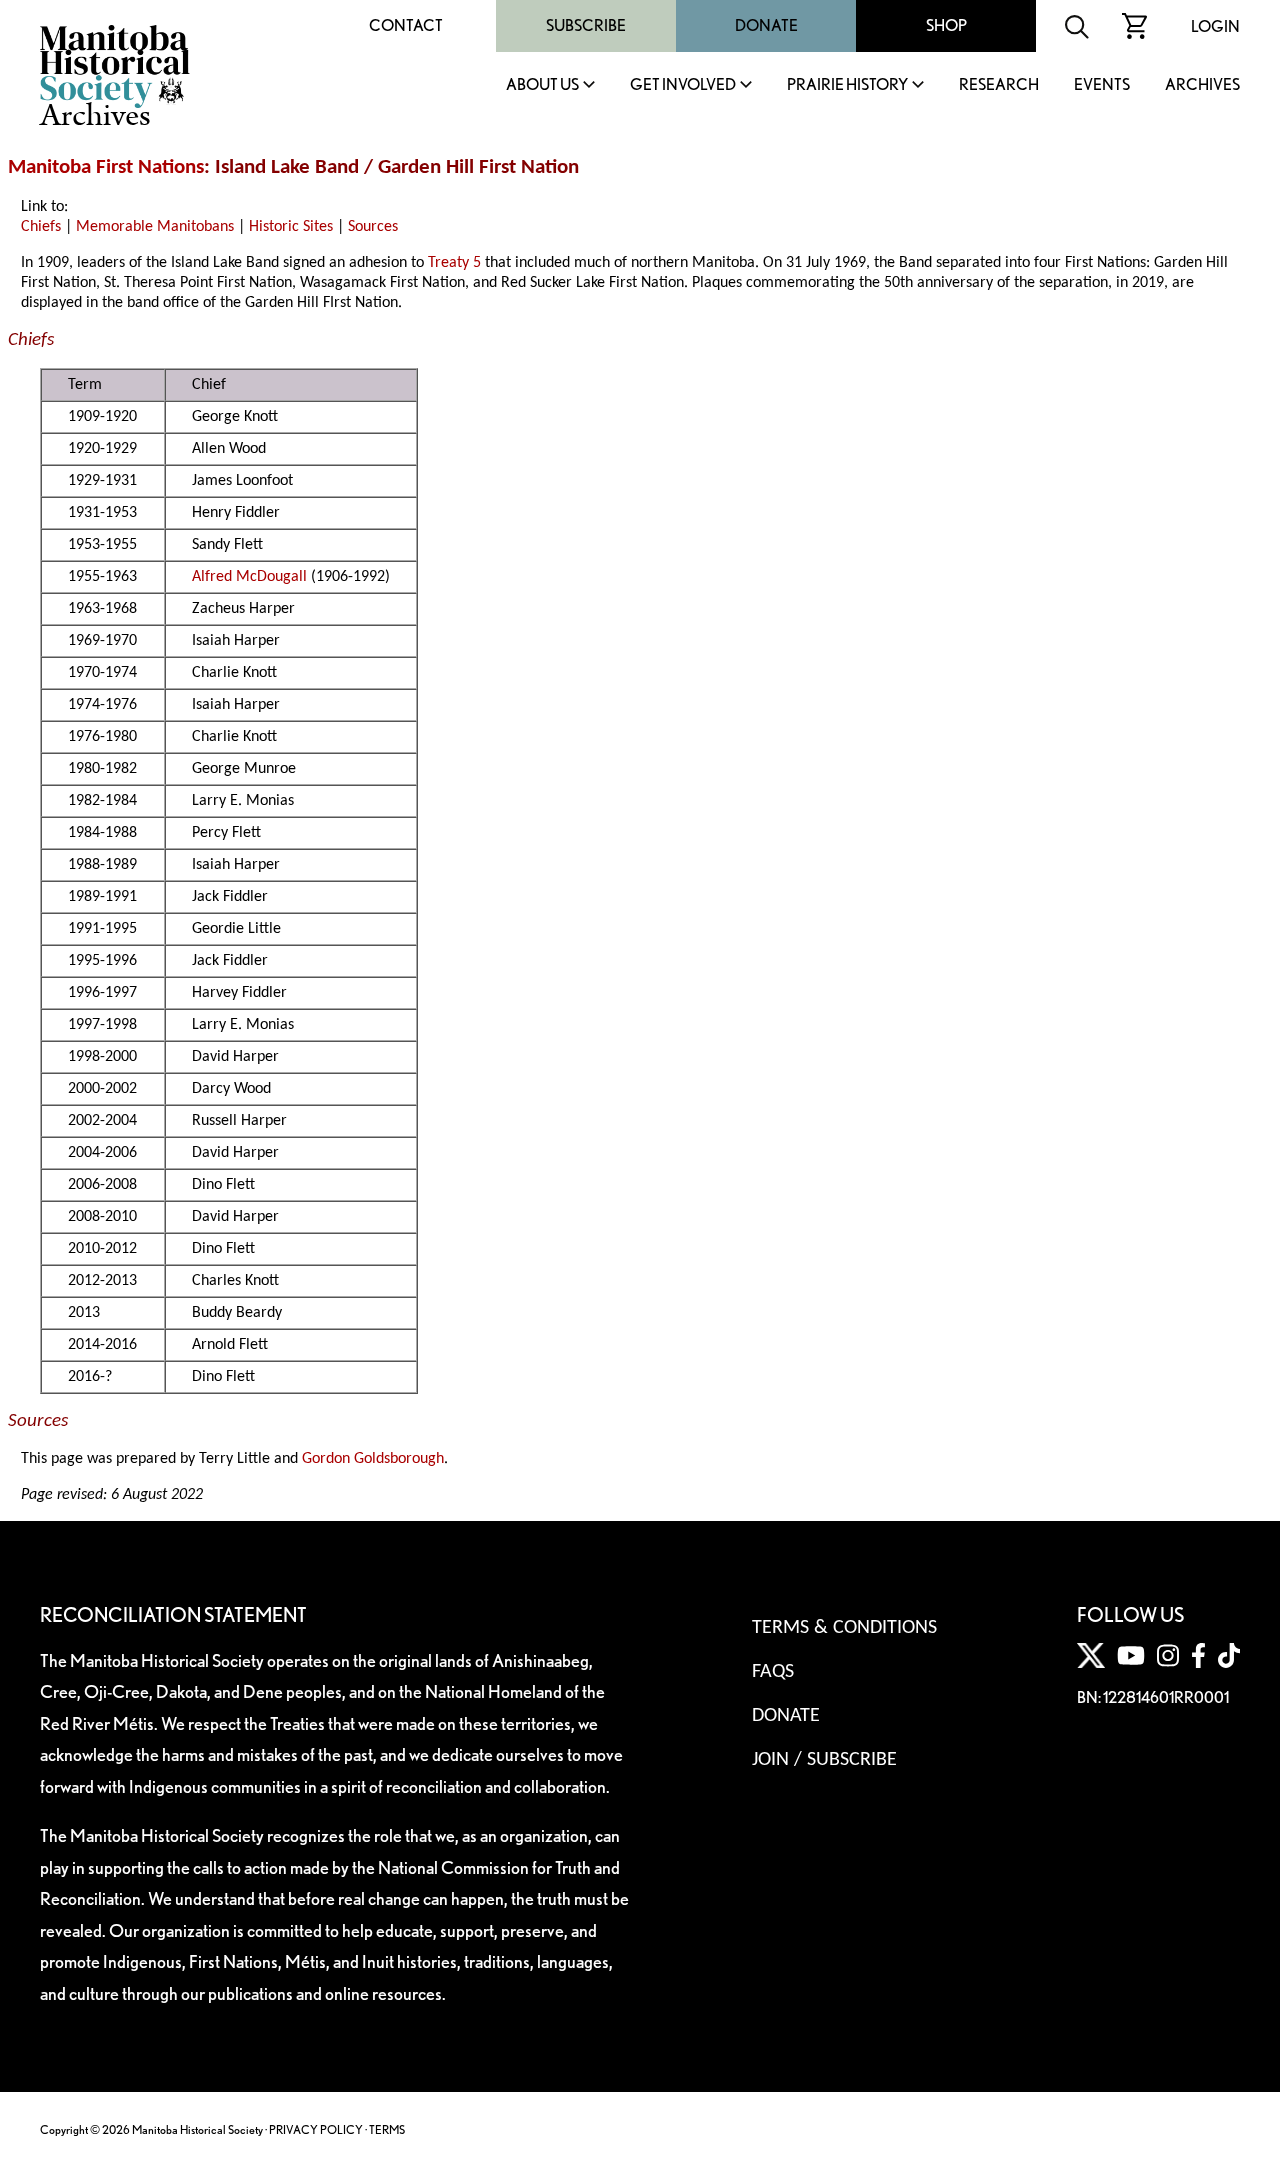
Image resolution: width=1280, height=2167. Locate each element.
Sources (373, 227)
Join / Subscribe (824, 1760)
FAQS (773, 1672)
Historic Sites (291, 227)
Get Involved (683, 85)
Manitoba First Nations (106, 167)
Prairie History (847, 85)
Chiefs (41, 227)
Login (1215, 26)
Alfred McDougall (249, 577)
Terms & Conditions (844, 1628)
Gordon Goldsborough (373, 1459)
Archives (1202, 85)
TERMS (387, 2129)
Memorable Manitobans (155, 227)
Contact (406, 25)
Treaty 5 (454, 263)
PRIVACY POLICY (316, 2129)
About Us (542, 85)
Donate (766, 25)
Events (1102, 85)
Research (999, 85)
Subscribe (586, 25)
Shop (946, 25)
